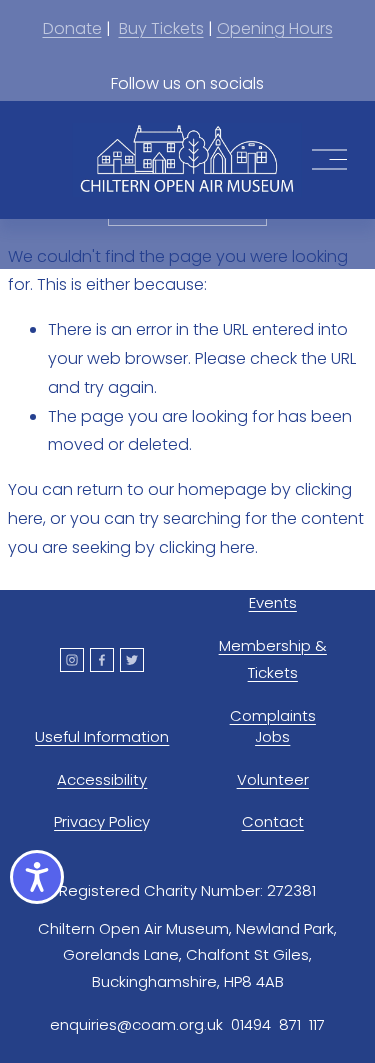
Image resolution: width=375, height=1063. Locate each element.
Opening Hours (275, 28)
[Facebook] (102, 660)
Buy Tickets (161, 28)
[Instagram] (72, 660)
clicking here (207, 547)
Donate (72, 28)
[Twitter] (132, 660)
